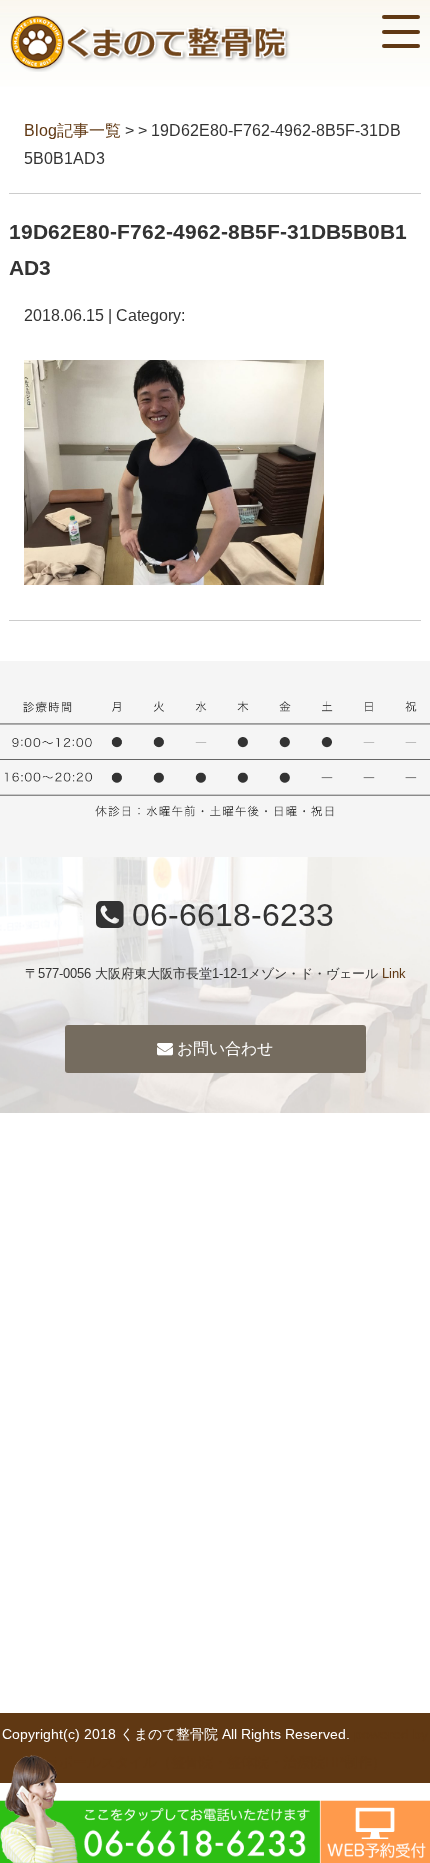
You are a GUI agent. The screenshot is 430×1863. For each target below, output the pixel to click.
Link (394, 973)
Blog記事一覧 (72, 130)
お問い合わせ (223, 1048)
